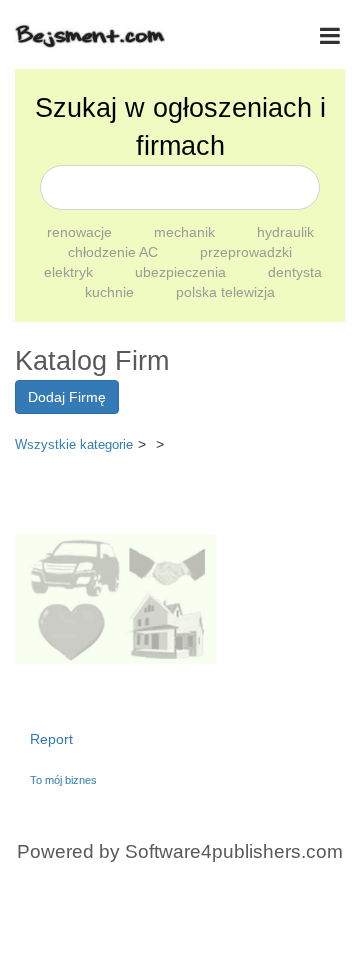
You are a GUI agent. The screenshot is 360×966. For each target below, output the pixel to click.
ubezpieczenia (182, 272)
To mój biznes (63, 780)
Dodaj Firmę (67, 397)
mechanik (186, 232)
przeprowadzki (246, 252)
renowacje (81, 232)
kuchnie (111, 292)
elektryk (70, 272)
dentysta (295, 272)
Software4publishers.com (234, 851)
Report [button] (51, 739)
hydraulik (285, 232)
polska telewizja (225, 292)
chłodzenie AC (115, 252)
